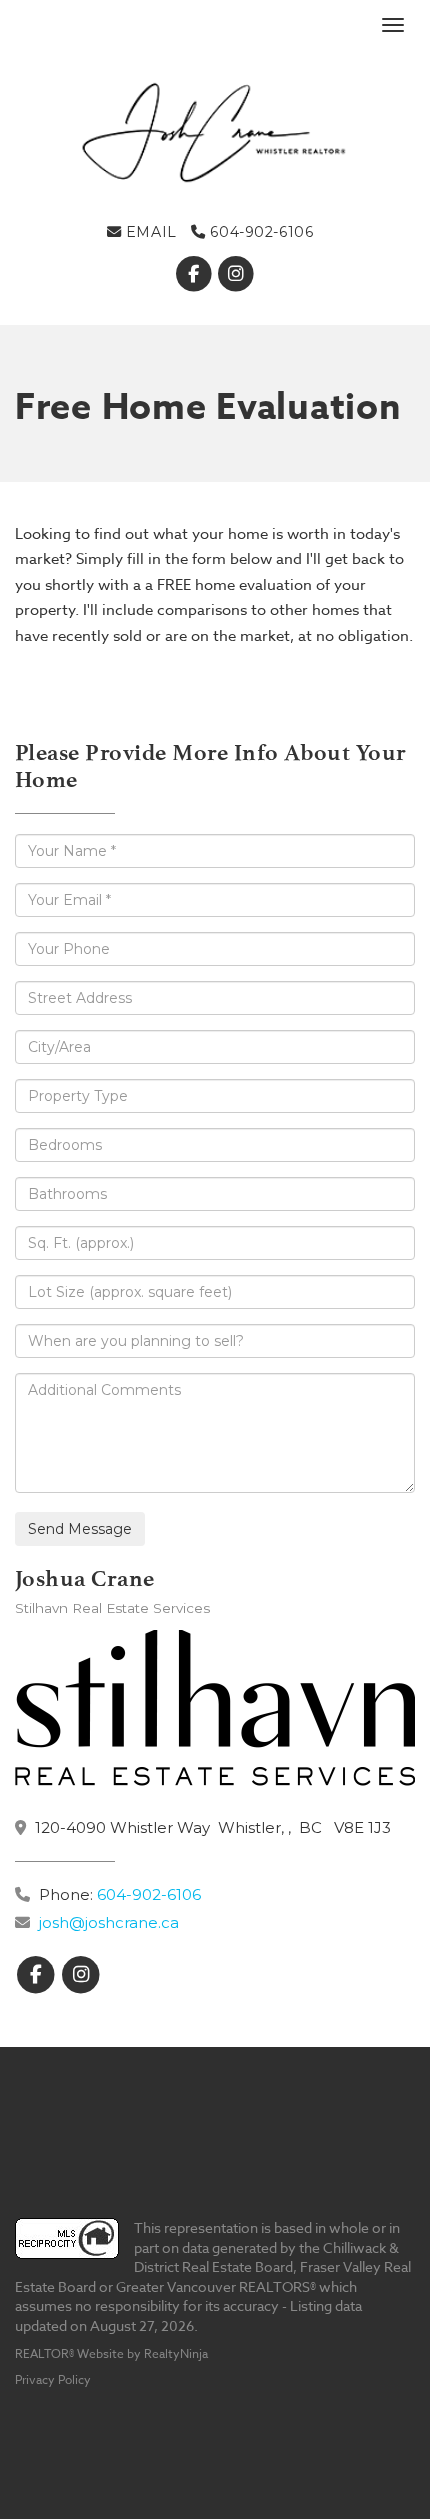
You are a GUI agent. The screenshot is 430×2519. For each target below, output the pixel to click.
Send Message (80, 1529)
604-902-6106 (259, 232)
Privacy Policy (53, 2379)
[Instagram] (236, 273)
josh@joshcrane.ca (109, 1922)
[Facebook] (195, 273)
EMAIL (148, 232)
